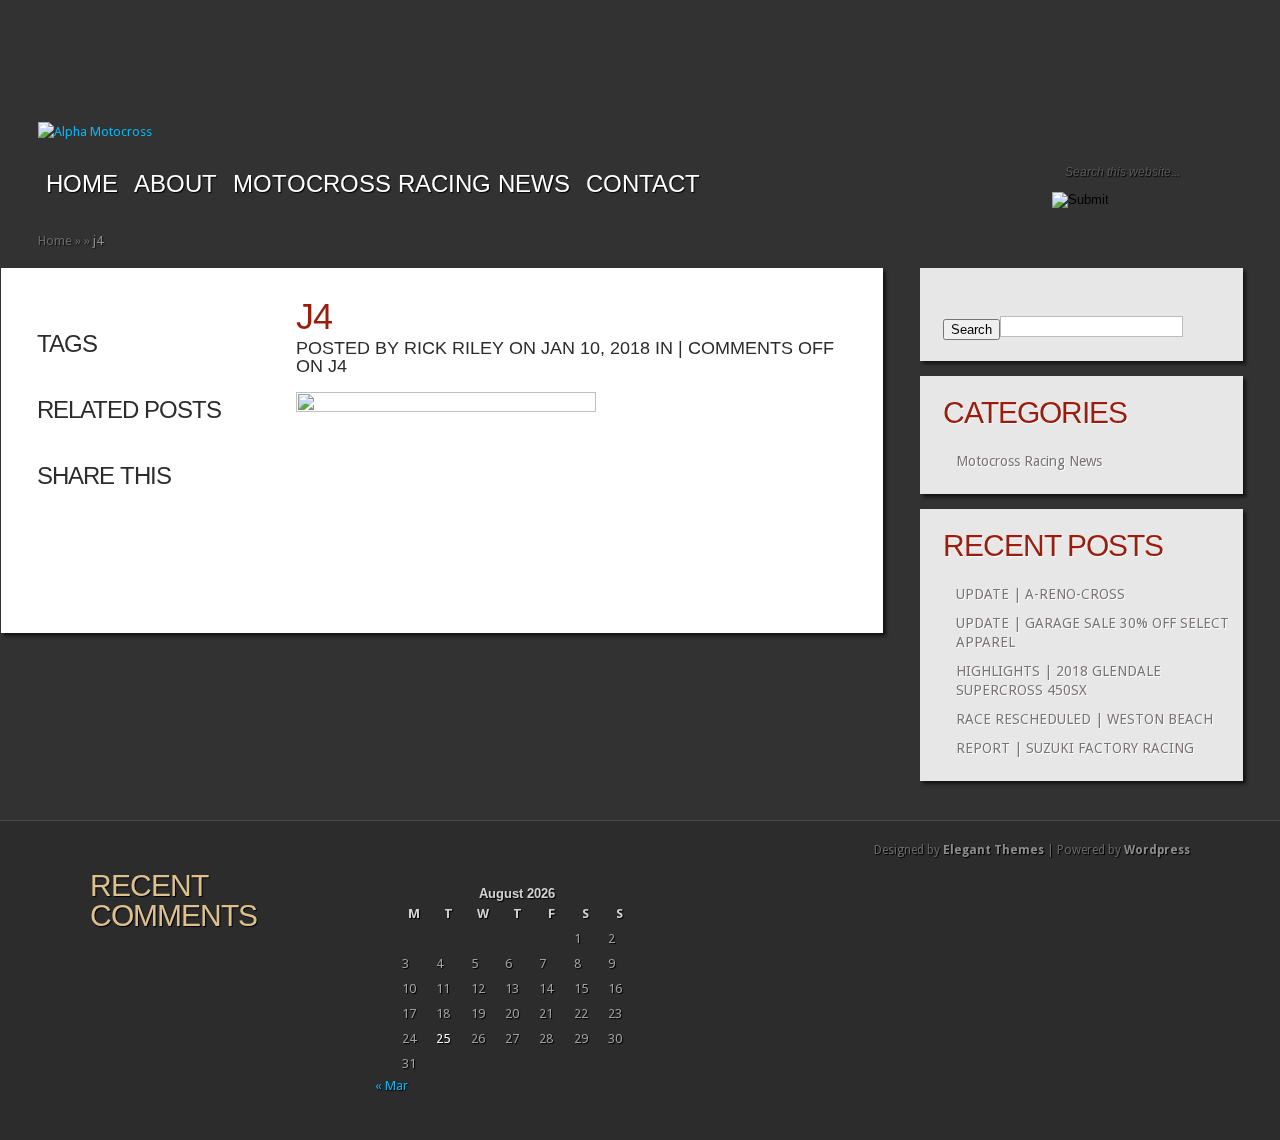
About (175, 183)
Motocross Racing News (401, 183)
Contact (643, 183)
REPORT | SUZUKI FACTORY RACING (1075, 748)
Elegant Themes (993, 850)
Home (82, 183)
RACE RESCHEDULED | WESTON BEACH (1084, 719)
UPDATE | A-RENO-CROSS (1040, 594)
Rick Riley (454, 348)
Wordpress (1157, 850)
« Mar (391, 1085)
